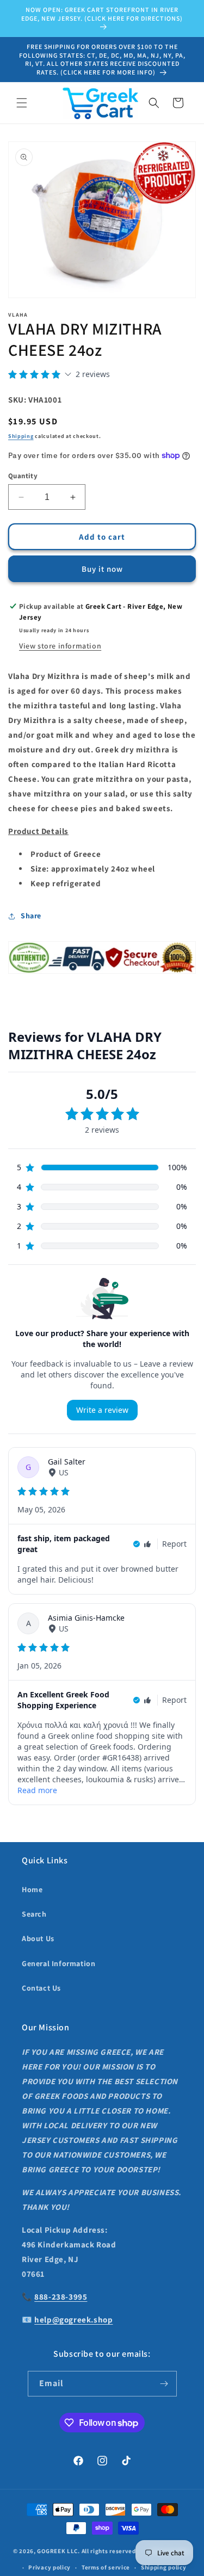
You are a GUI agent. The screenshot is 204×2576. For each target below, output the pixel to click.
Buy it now (102, 569)
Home (32, 1889)
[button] (22, 103)
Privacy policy (50, 2567)
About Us (38, 1938)
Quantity (23, 476)
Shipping (21, 436)
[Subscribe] (164, 2384)
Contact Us (41, 1988)
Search (34, 1914)
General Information (58, 1963)
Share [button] (31, 916)
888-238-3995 (61, 2297)
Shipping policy (164, 2567)
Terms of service (106, 2567)
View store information (60, 646)
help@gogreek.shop (73, 2319)
